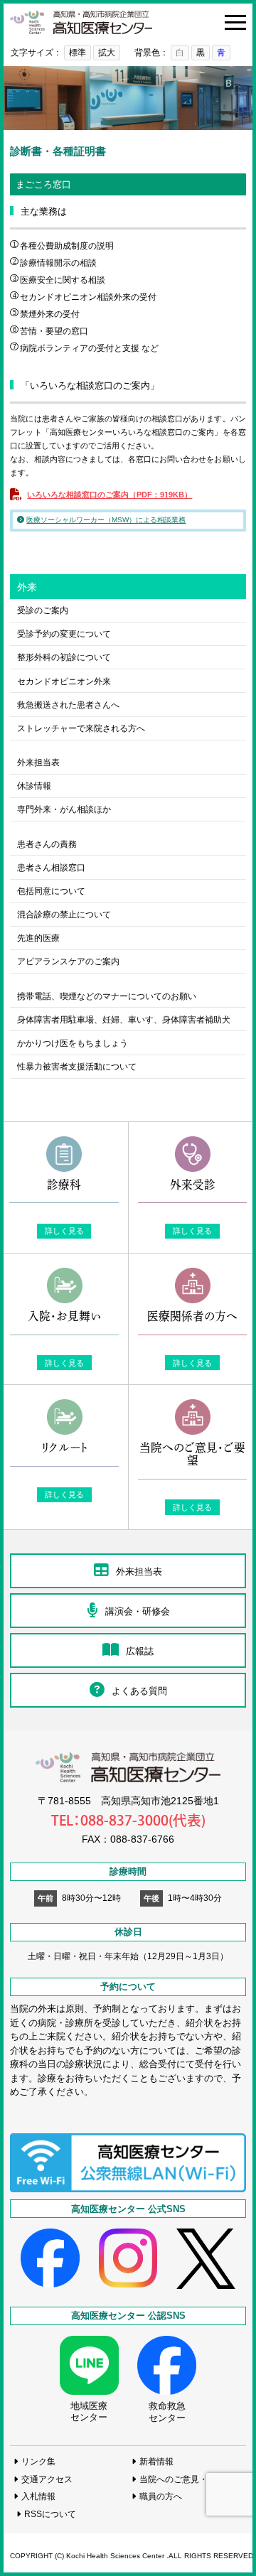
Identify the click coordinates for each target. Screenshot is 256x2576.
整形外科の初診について (64, 657)
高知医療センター (81, 22)
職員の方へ (161, 2496)
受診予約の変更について (64, 634)
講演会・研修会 (138, 1611)
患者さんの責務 (47, 844)
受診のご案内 (43, 610)
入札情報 (38, 2496)
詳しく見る (64, 1231)
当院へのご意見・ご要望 (186, 2479)
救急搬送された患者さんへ (68, 705)
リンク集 (38, 2461)
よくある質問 (139, 1691)
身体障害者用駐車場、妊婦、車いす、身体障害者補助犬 (124, 1019)
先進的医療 (38, 938)
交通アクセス (47, 2479)
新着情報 (156, 2461)
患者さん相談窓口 (51, 867)
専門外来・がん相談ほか (64, 809)
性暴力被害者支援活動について (77, 1066)
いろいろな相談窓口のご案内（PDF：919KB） (110, 495)
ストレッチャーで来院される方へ (81, 728)
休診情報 (34, 786)
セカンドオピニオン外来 (64, 681)
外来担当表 (38, 762)
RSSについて (50, 2514)
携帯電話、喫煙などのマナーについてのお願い (107, 996)
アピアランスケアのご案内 (68, 961)
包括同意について (51, 891)
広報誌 (140, 1651)
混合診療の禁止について (64, 914)
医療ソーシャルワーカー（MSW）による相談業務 (106, 520)
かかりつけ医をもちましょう (73, 1043)
